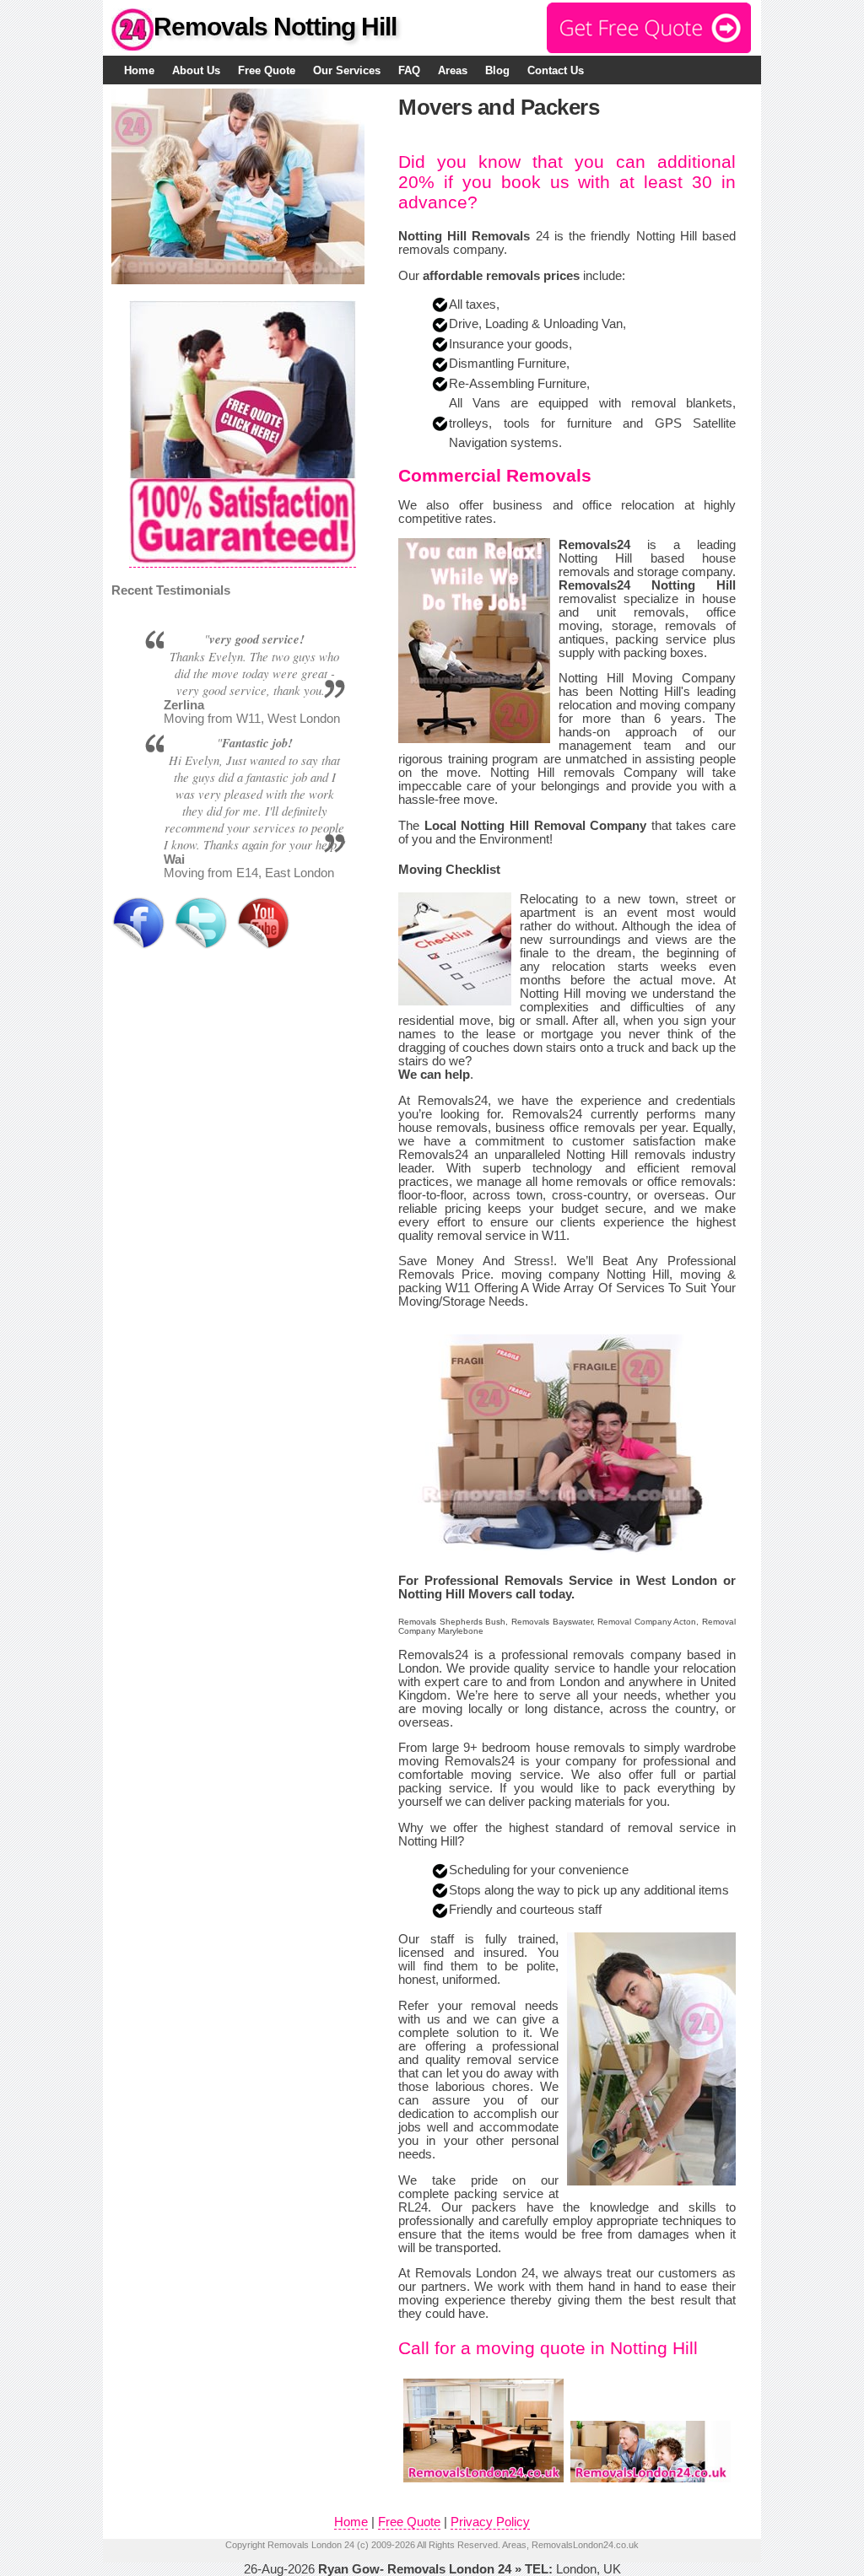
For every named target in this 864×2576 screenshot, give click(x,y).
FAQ (409, 70)
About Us (196, 70)
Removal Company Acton (647, 1622)
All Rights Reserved (457, 2545)
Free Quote (267, 70)
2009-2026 (393, 2545)
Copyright (245, 2545)
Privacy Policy (490, 2522)
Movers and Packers (499, 107)
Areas (453, 70)
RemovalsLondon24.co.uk (585, 2545)
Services (347, 70)
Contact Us (556, 70)
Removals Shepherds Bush (452, 1622)
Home (139, 70)
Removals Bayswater (552, 1622)
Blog (497, 70)
